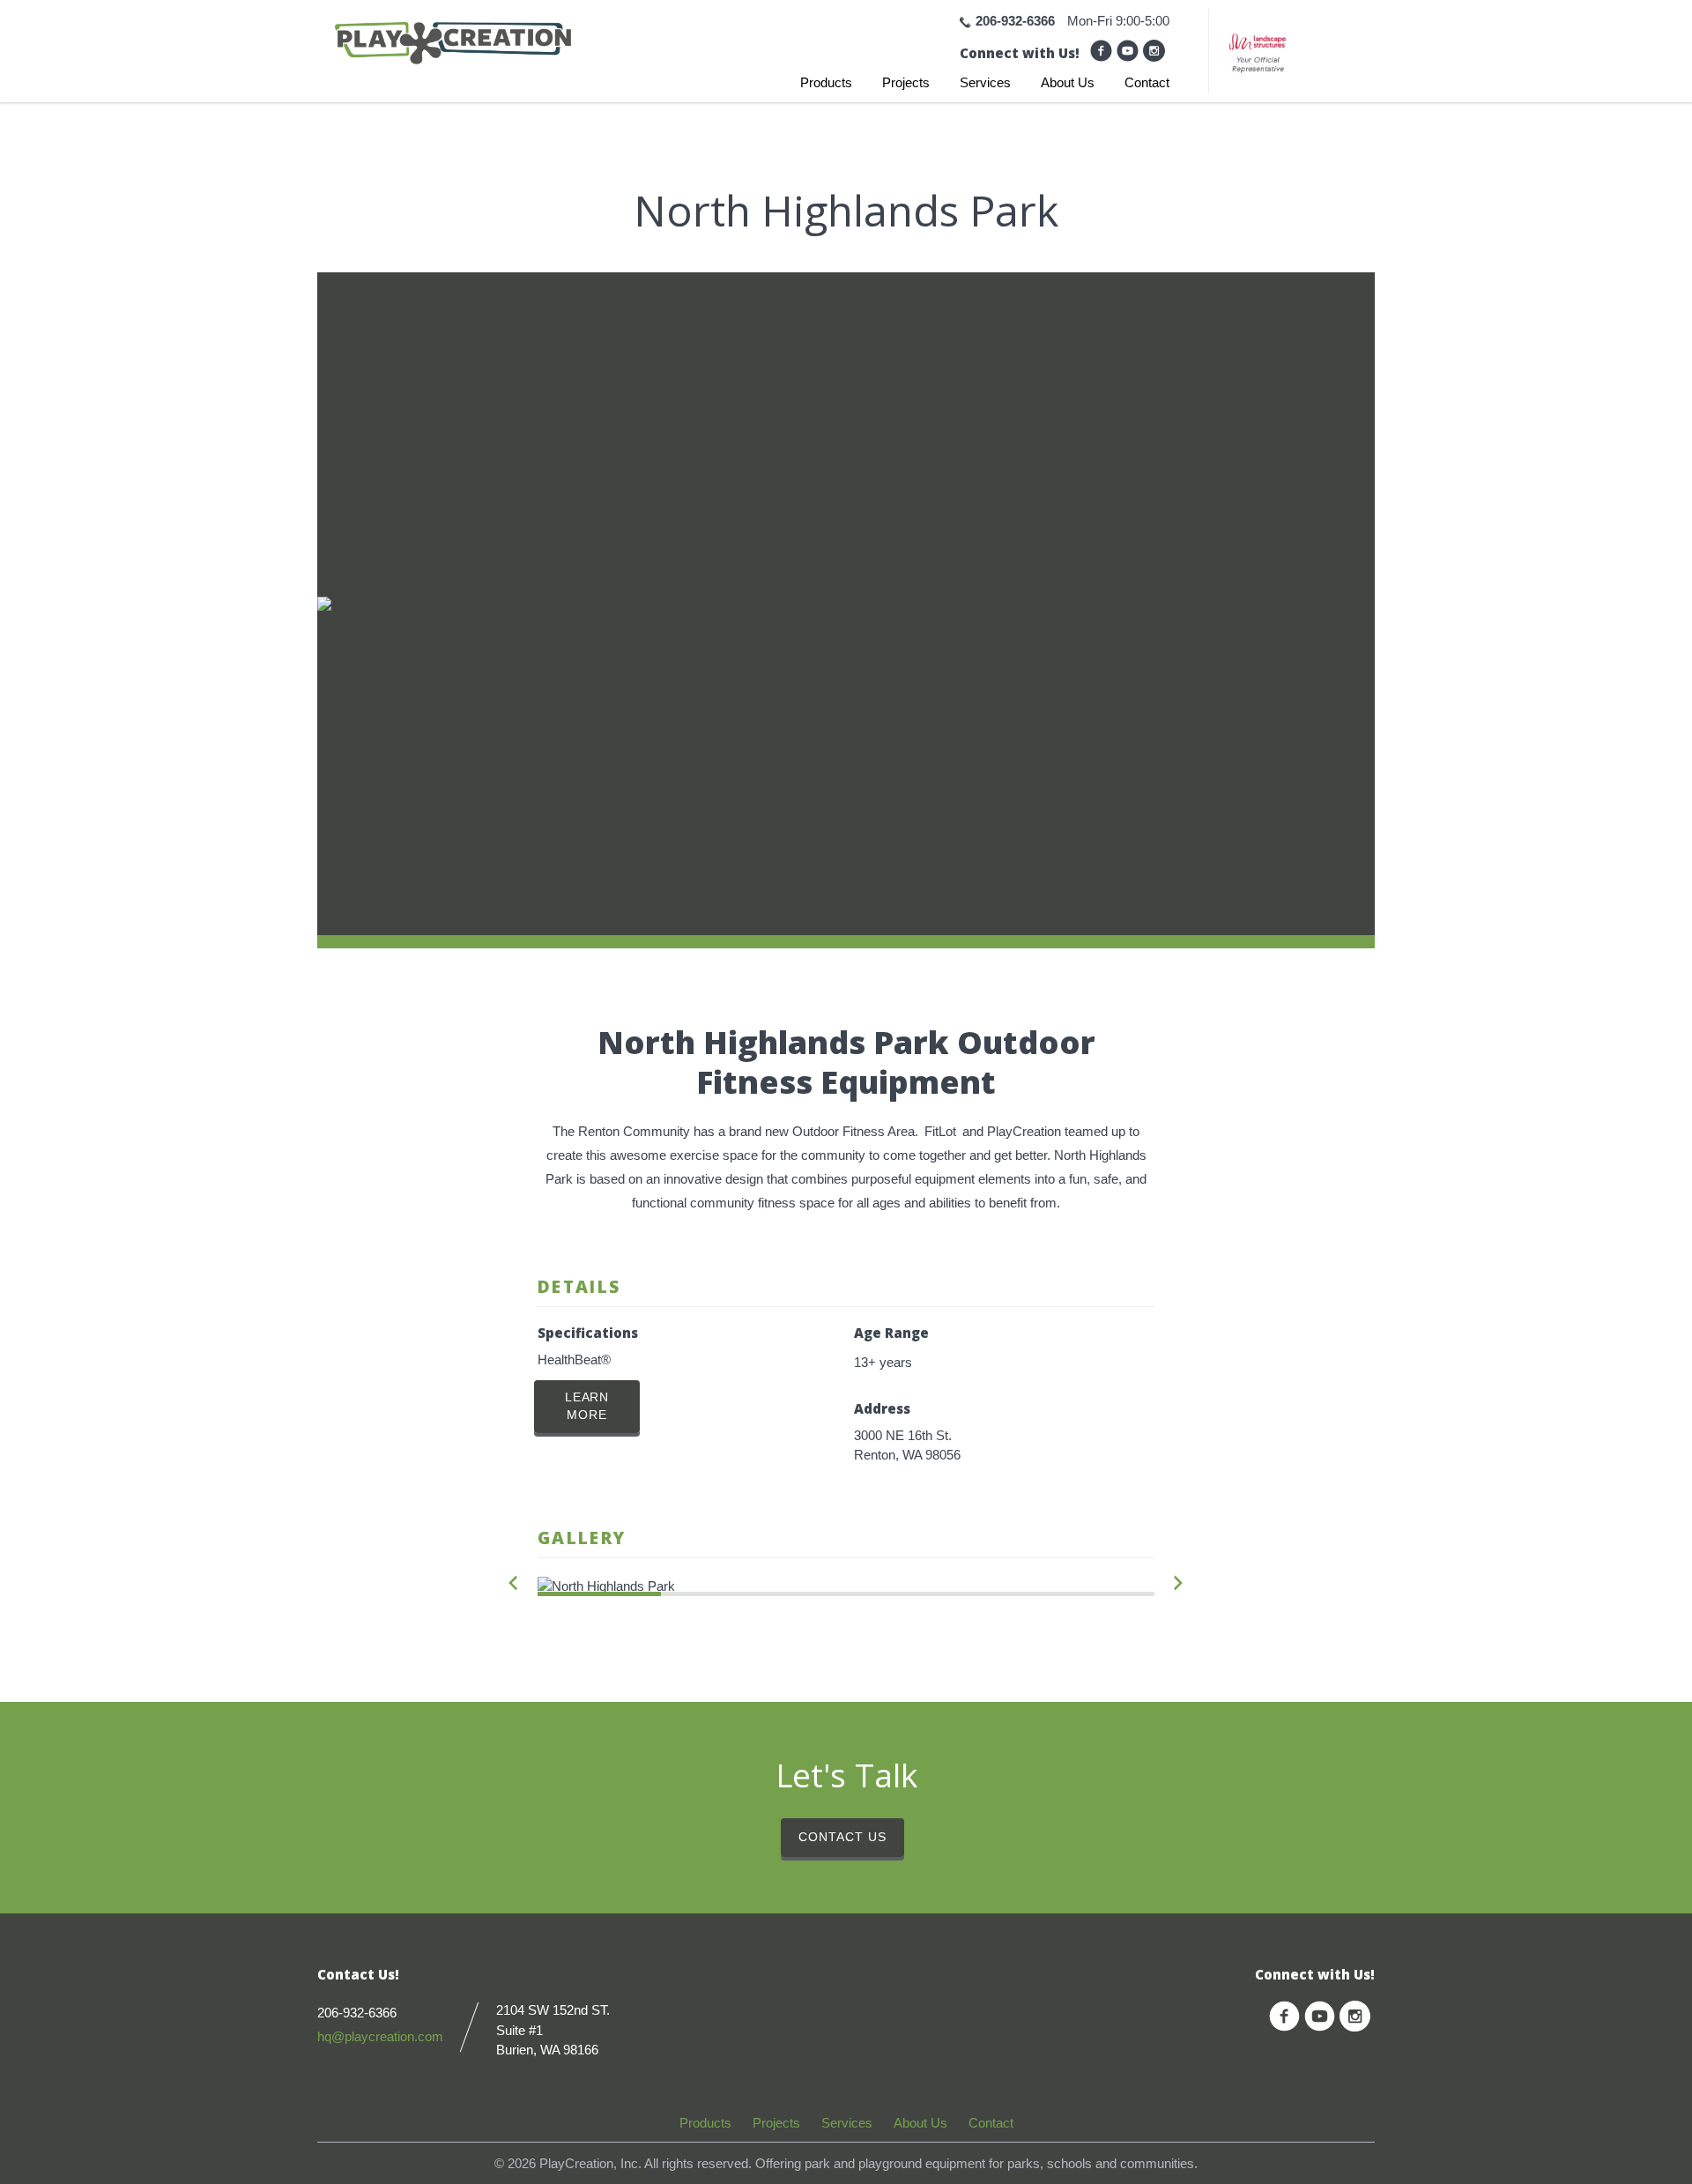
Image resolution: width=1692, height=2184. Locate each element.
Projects (906, 82)
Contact (1147, 82)
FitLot (940, 1131)
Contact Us (842, 1837)
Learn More (587, 1406)
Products (826, 82)
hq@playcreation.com (380, 2036)
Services (985, 82)
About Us (1068, 82)
